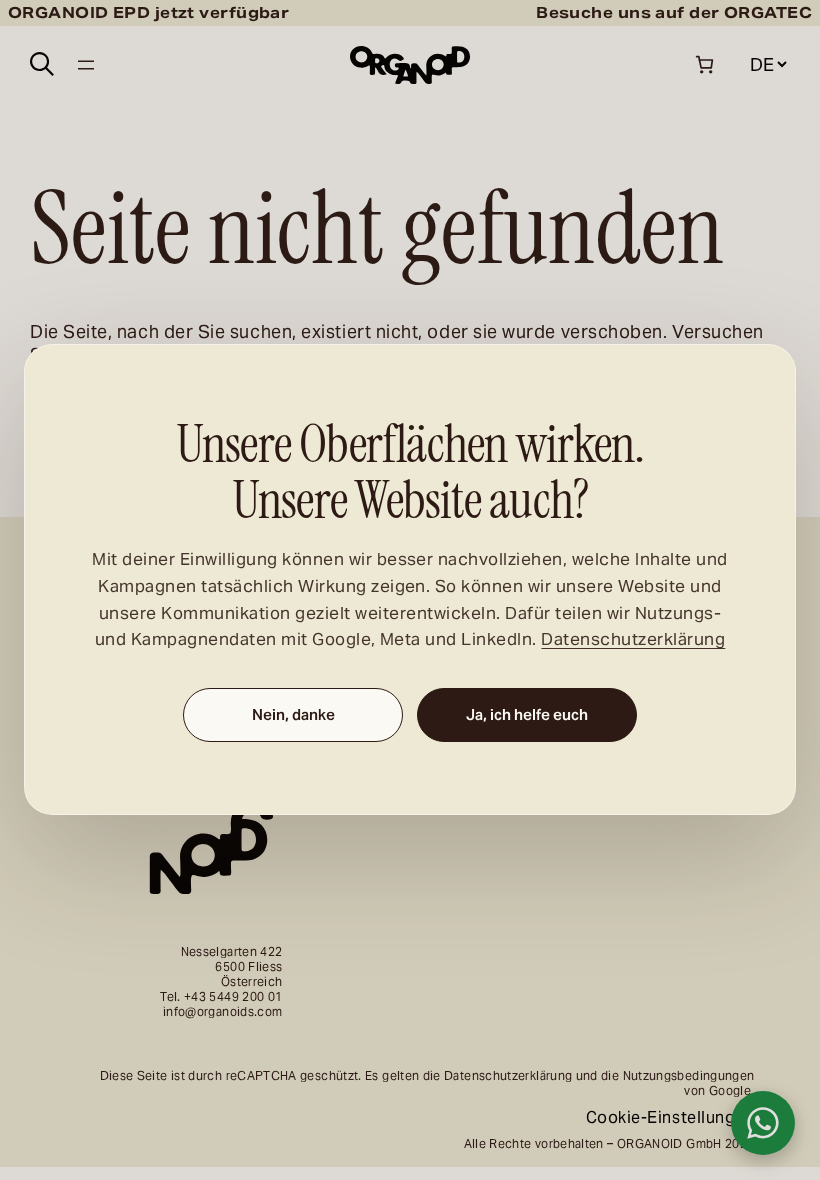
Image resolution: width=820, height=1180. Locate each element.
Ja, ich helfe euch (527, 715)
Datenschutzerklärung (633, 640)
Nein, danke (293, 715)
